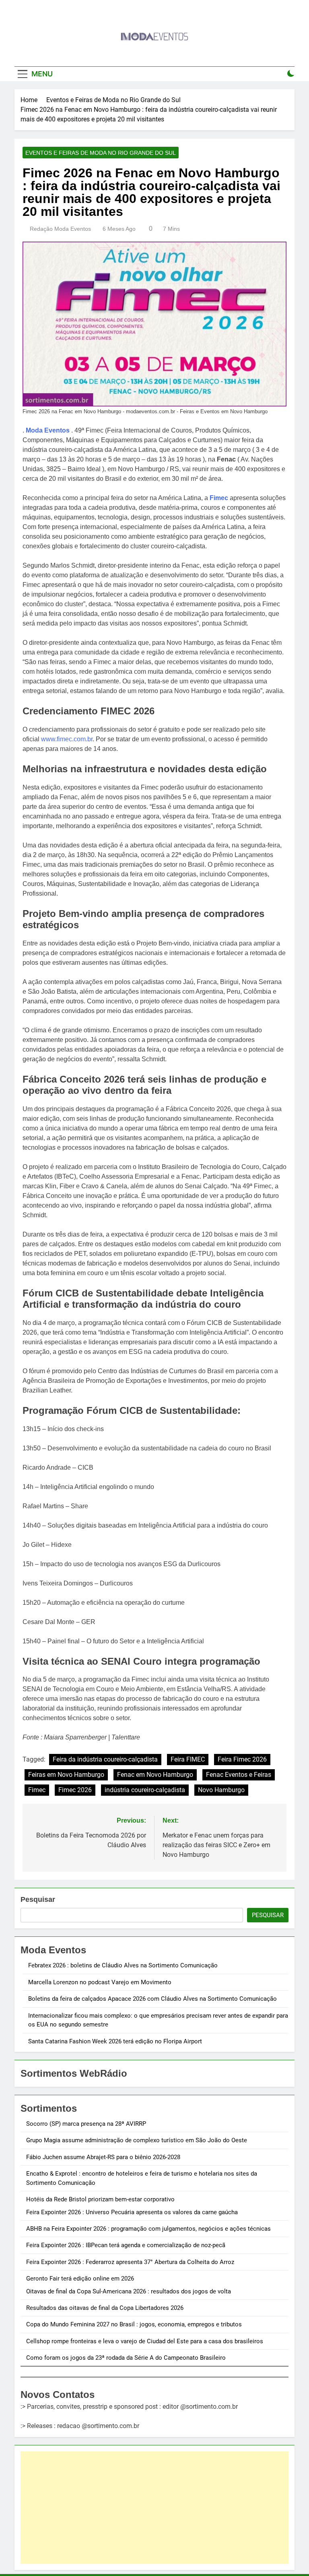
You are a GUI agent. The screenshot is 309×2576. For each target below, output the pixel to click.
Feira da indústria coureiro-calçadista (105, 1759)
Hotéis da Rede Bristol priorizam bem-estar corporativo (100, 2199)
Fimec (219, 498)
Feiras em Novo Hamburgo (66, 1775)
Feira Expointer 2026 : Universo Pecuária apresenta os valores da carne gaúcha (132, 2212)
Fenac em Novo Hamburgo (155, 1775)
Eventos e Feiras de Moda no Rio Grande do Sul (101, 153)
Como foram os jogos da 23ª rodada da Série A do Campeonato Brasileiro (126, 2358)
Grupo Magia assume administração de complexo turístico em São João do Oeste (137, 2140)
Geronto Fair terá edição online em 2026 (80, 2279)
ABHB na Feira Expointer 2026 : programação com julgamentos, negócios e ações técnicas (148, 2229)
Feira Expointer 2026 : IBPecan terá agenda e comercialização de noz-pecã (126, 2245)
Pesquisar (38, 1899)
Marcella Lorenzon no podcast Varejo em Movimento (100, 1982)
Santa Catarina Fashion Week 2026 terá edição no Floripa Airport (115, 2041)
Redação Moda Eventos (60, 229)
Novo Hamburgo (221, 1790)
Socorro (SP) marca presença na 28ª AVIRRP (86, 2124)
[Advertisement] (154, 2508)
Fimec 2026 (75, 1790)
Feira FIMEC (188, 1759)
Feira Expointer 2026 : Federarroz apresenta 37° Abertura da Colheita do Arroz (130, 2262)
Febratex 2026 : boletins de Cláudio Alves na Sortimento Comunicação (123, 1965)
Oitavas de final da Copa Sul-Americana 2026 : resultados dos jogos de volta (129, 2291)
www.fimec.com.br (67, 739)
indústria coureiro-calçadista (145, 1790)
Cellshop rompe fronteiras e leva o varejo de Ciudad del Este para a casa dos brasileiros (145, 2341)
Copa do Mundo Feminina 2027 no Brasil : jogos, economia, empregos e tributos (134, 2324)
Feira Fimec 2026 (242, 1759)
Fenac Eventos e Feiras (239, 1775)
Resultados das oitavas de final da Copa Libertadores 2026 (105, 2308)
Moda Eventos (48, 430)
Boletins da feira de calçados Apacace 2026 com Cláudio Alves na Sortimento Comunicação (152, 1999)
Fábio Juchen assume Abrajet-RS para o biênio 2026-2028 (103, 2157)
